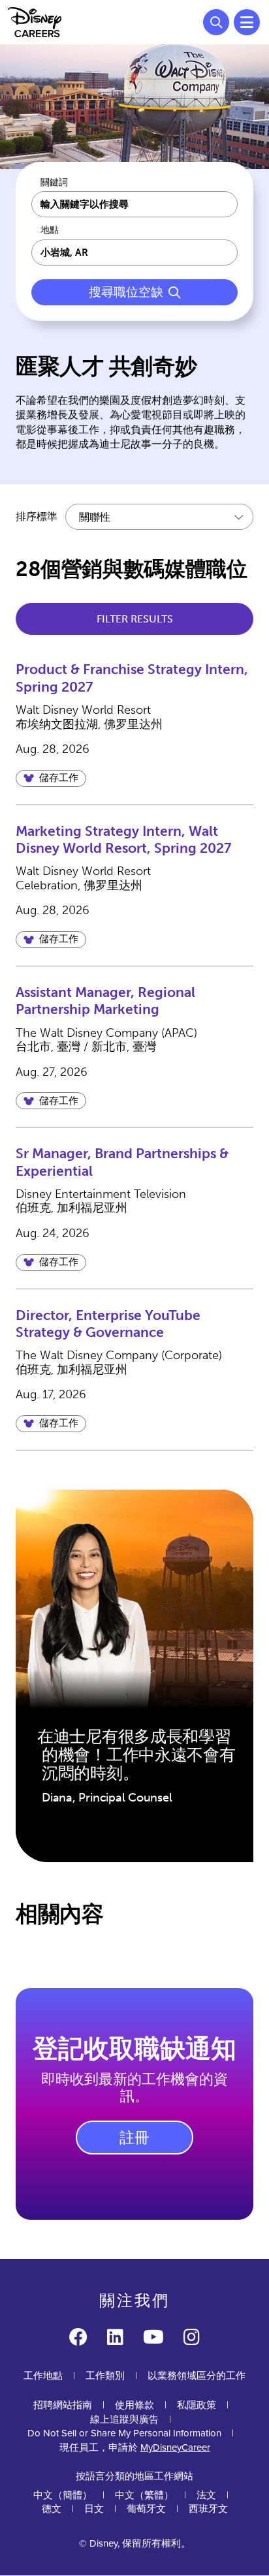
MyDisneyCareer (175, 2447)
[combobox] (134, 253)
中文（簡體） (63, 2495)
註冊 (134, 2138)
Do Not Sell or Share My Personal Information (124, 2433)
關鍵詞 (54, 183)
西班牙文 (208, 2509)
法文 (206, 2495)
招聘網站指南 (63, 2405)
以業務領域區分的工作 (197, 2376)
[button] (51, 778)
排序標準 (37, 516)
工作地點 (43, 2376)
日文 (94, 2509)
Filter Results (135, 619)
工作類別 (105, 2376)
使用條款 (134, 2405)
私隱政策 (197, 2405)
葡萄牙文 (146, 2509)
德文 (52, 2509)
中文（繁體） (144, 2495)
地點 (50, 230)
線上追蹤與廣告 (124, 2419)
